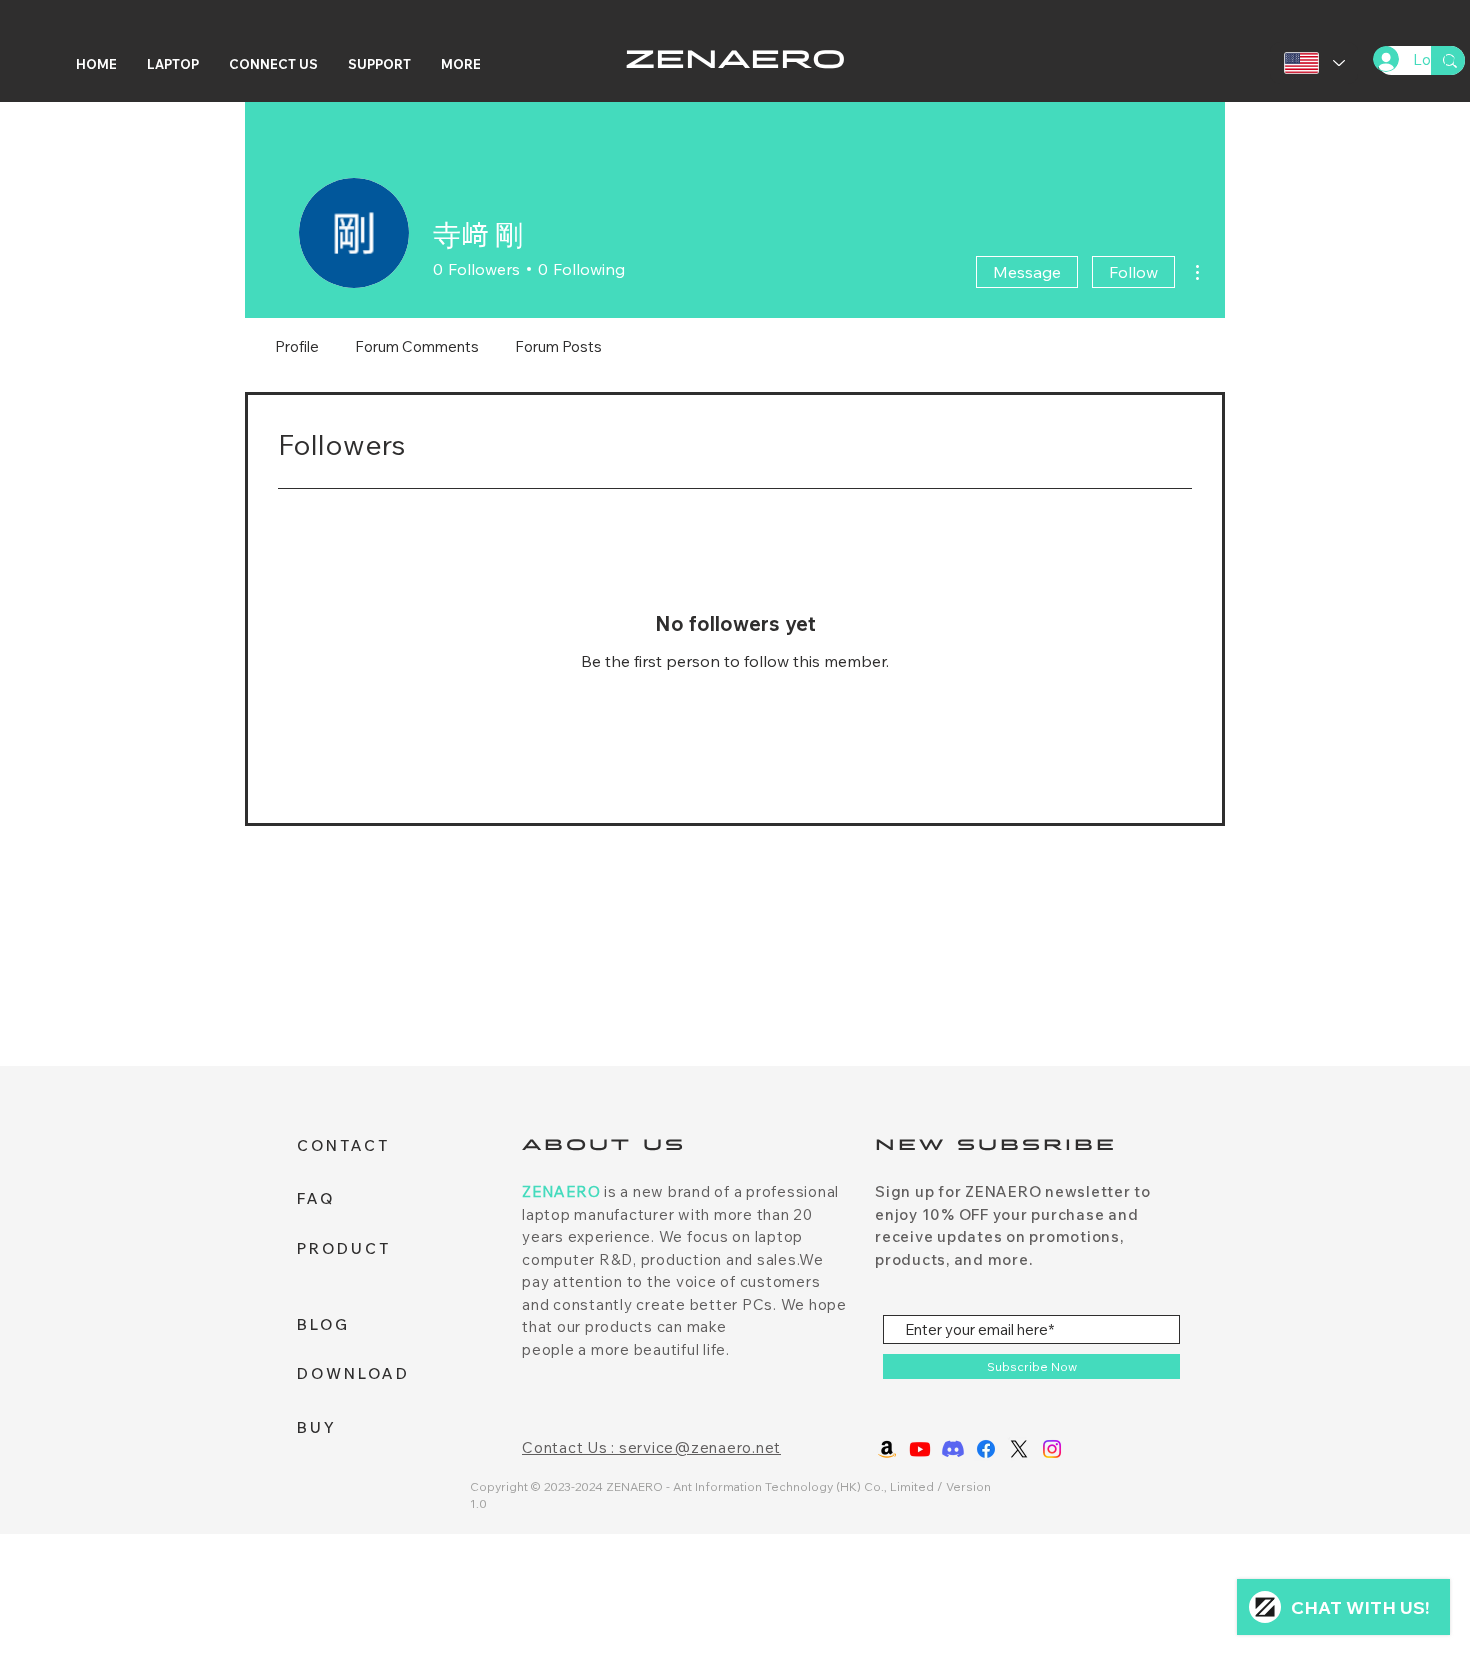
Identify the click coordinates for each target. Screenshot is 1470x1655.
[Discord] (953, 1449)
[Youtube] (920, 1449)
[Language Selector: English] (1314, 63)
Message (1027, 272)
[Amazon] (887, 1449)
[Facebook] (986, 1449)
